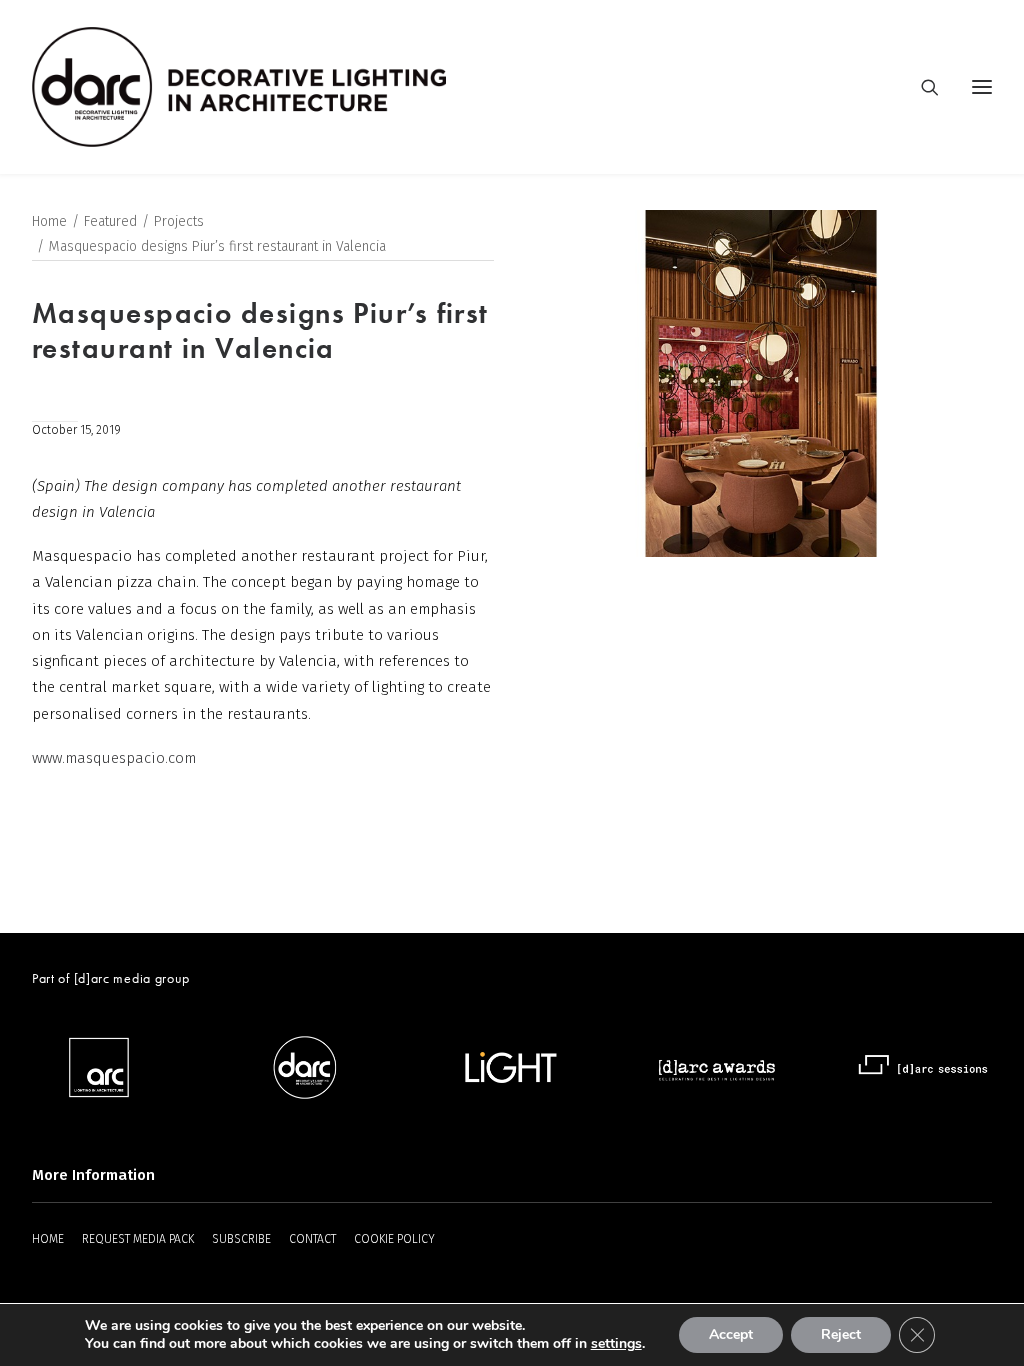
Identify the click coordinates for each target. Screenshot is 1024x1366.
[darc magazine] (239, 87)
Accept (731, 1334)
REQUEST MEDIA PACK (138, 1239)
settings (616, 1344)
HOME (48, 1239)
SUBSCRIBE (241, 1239)
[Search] (921, 87)
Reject (841, 1334)
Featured (110, 221)
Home (49, 221)
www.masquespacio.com (114, 758)
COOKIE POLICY (394, 1239)
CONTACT (312, 1239)
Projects (179, 221)
